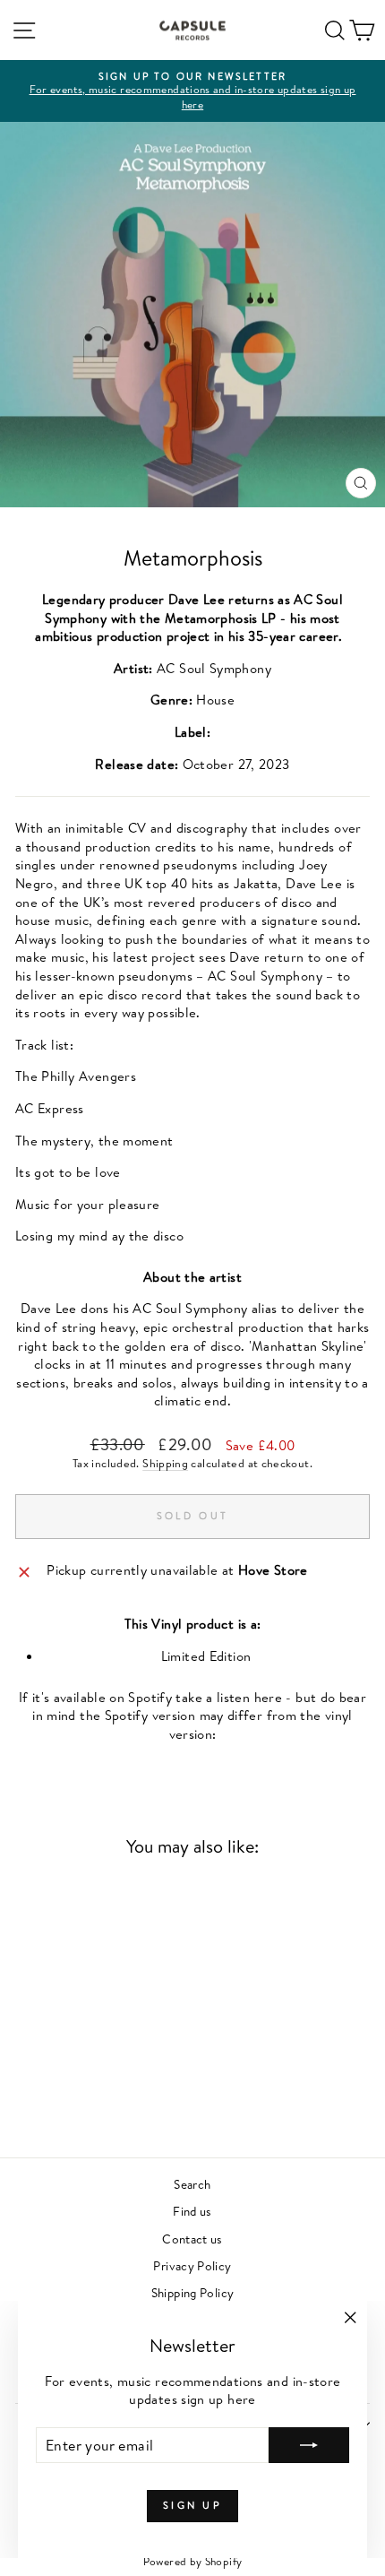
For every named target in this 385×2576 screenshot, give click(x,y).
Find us (192, 2211)
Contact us (192, 2239)
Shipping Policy (193, 2292)
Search (192, 2184)
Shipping (165, 1463)
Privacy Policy (192, 2265)
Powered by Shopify (193, 2561)
